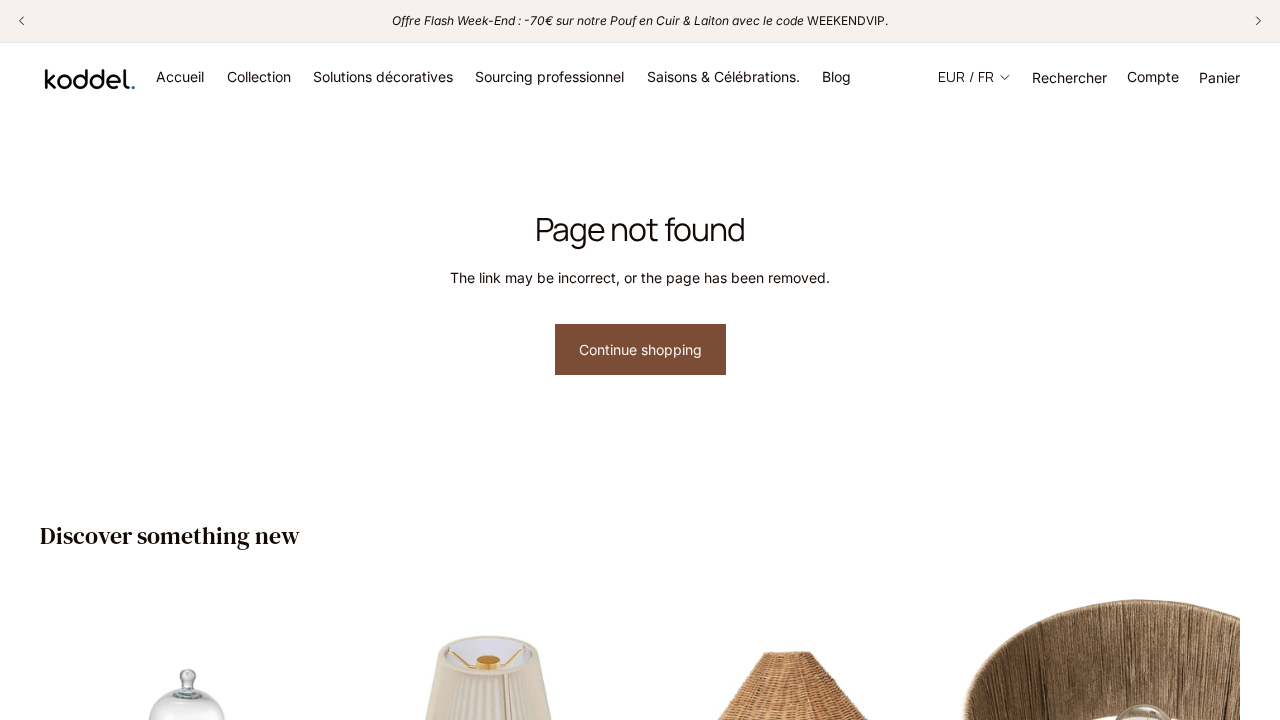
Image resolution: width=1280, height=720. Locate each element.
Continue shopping (640, 349)
